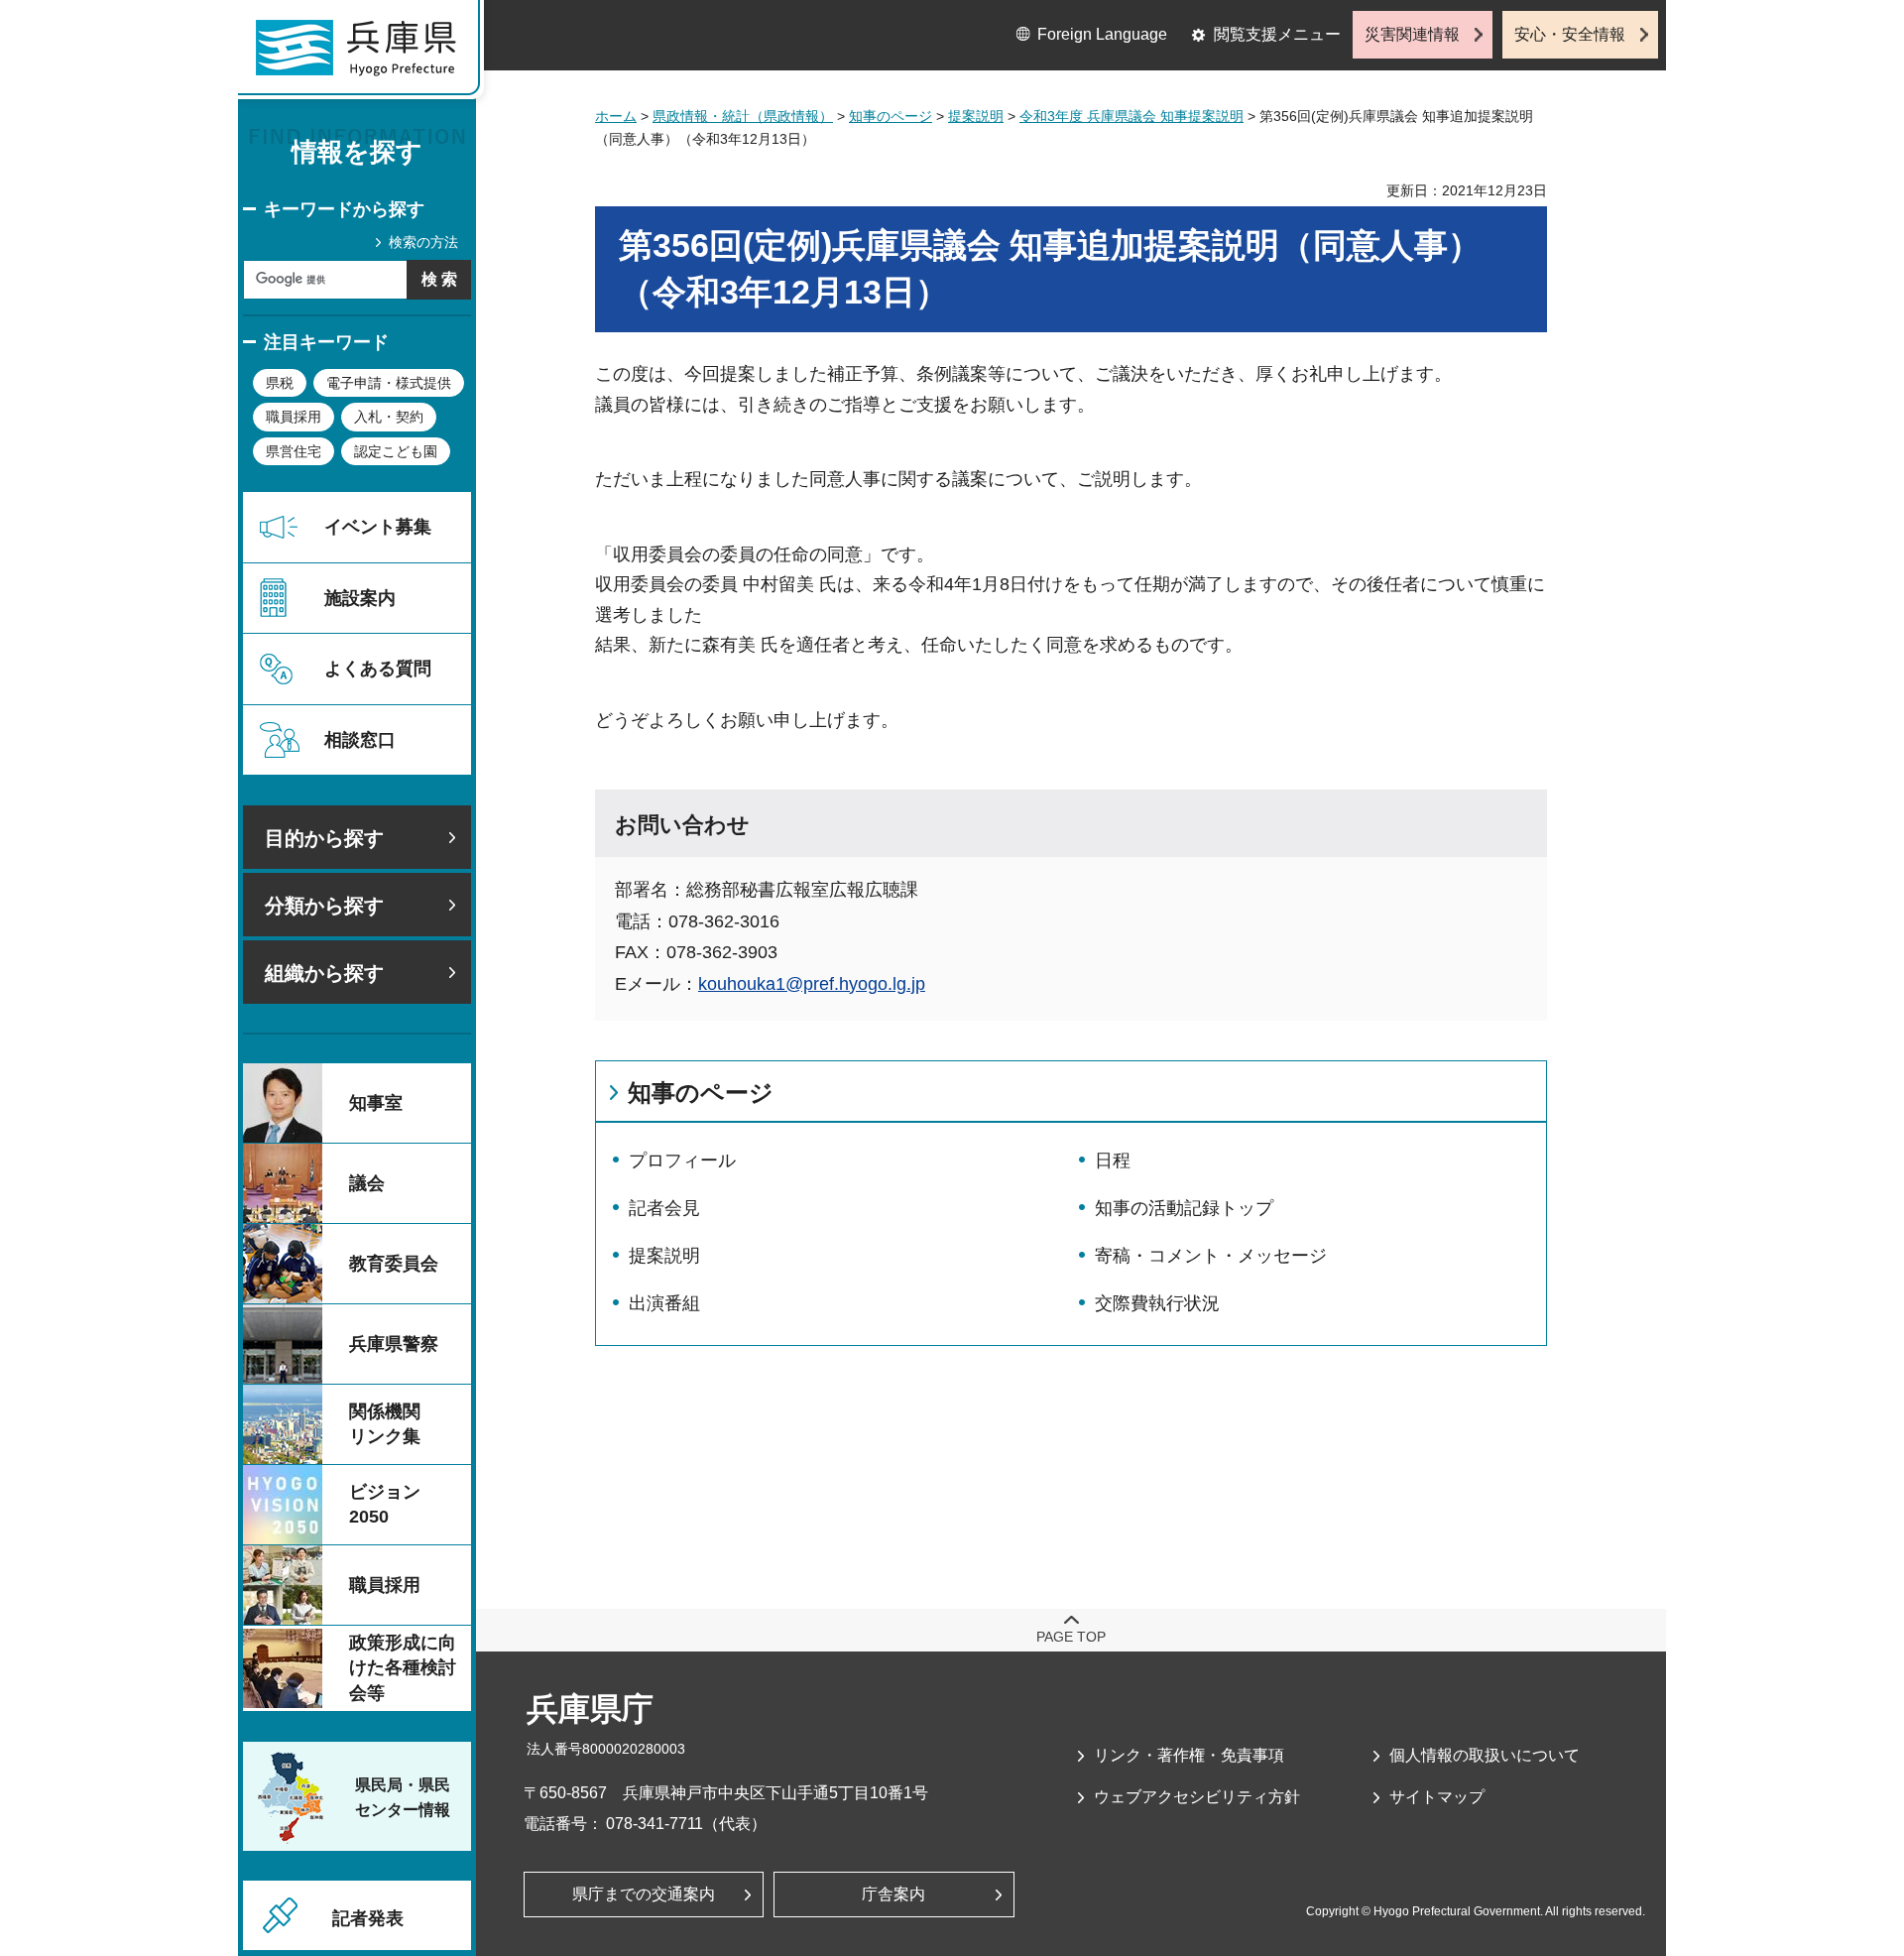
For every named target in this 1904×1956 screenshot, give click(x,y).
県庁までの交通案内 (644, 1894)
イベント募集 (378, 527)
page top (1071, 1637)
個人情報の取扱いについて (1485, 1755)
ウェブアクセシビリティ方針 (1197, 1797)
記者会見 (664, 1208)
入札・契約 (389, 417)
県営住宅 (294, 451)
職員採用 (294, 417)
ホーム (616, 116)
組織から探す (324, 973)
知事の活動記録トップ (1184, 1208)
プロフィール (682, 1161)
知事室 (376, 1103)
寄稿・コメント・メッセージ (1211, 1256)
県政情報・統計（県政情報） (743, 116)
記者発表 (368, 1918)
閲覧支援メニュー (1277, 34)
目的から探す (324, 838)
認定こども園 (396, 451)
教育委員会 (394, 1264)
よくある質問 (378, 669)
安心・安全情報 (1570, 34)
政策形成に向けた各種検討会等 (403, 1667)
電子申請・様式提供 (389, 383)
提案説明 (976, 116)
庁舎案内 (893, 1894)
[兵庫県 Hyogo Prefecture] (365, 55)
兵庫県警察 (394, 1344)
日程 (1113, 1161)
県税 (280, 383)
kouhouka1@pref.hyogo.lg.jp (812, 984)
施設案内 (360, 598)
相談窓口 (360, 740)
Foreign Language (1102, 34)
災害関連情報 (1412, 34)
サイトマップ (1437, 1797)
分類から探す (324, 906)
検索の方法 (423, 242)
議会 (367, 1183)
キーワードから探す (344, 209)
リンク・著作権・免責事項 (1189, 1755)
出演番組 (664, 1303)
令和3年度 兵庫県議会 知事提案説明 (1131, 116)
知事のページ (891, 116)
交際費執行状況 (1157, 1303)
